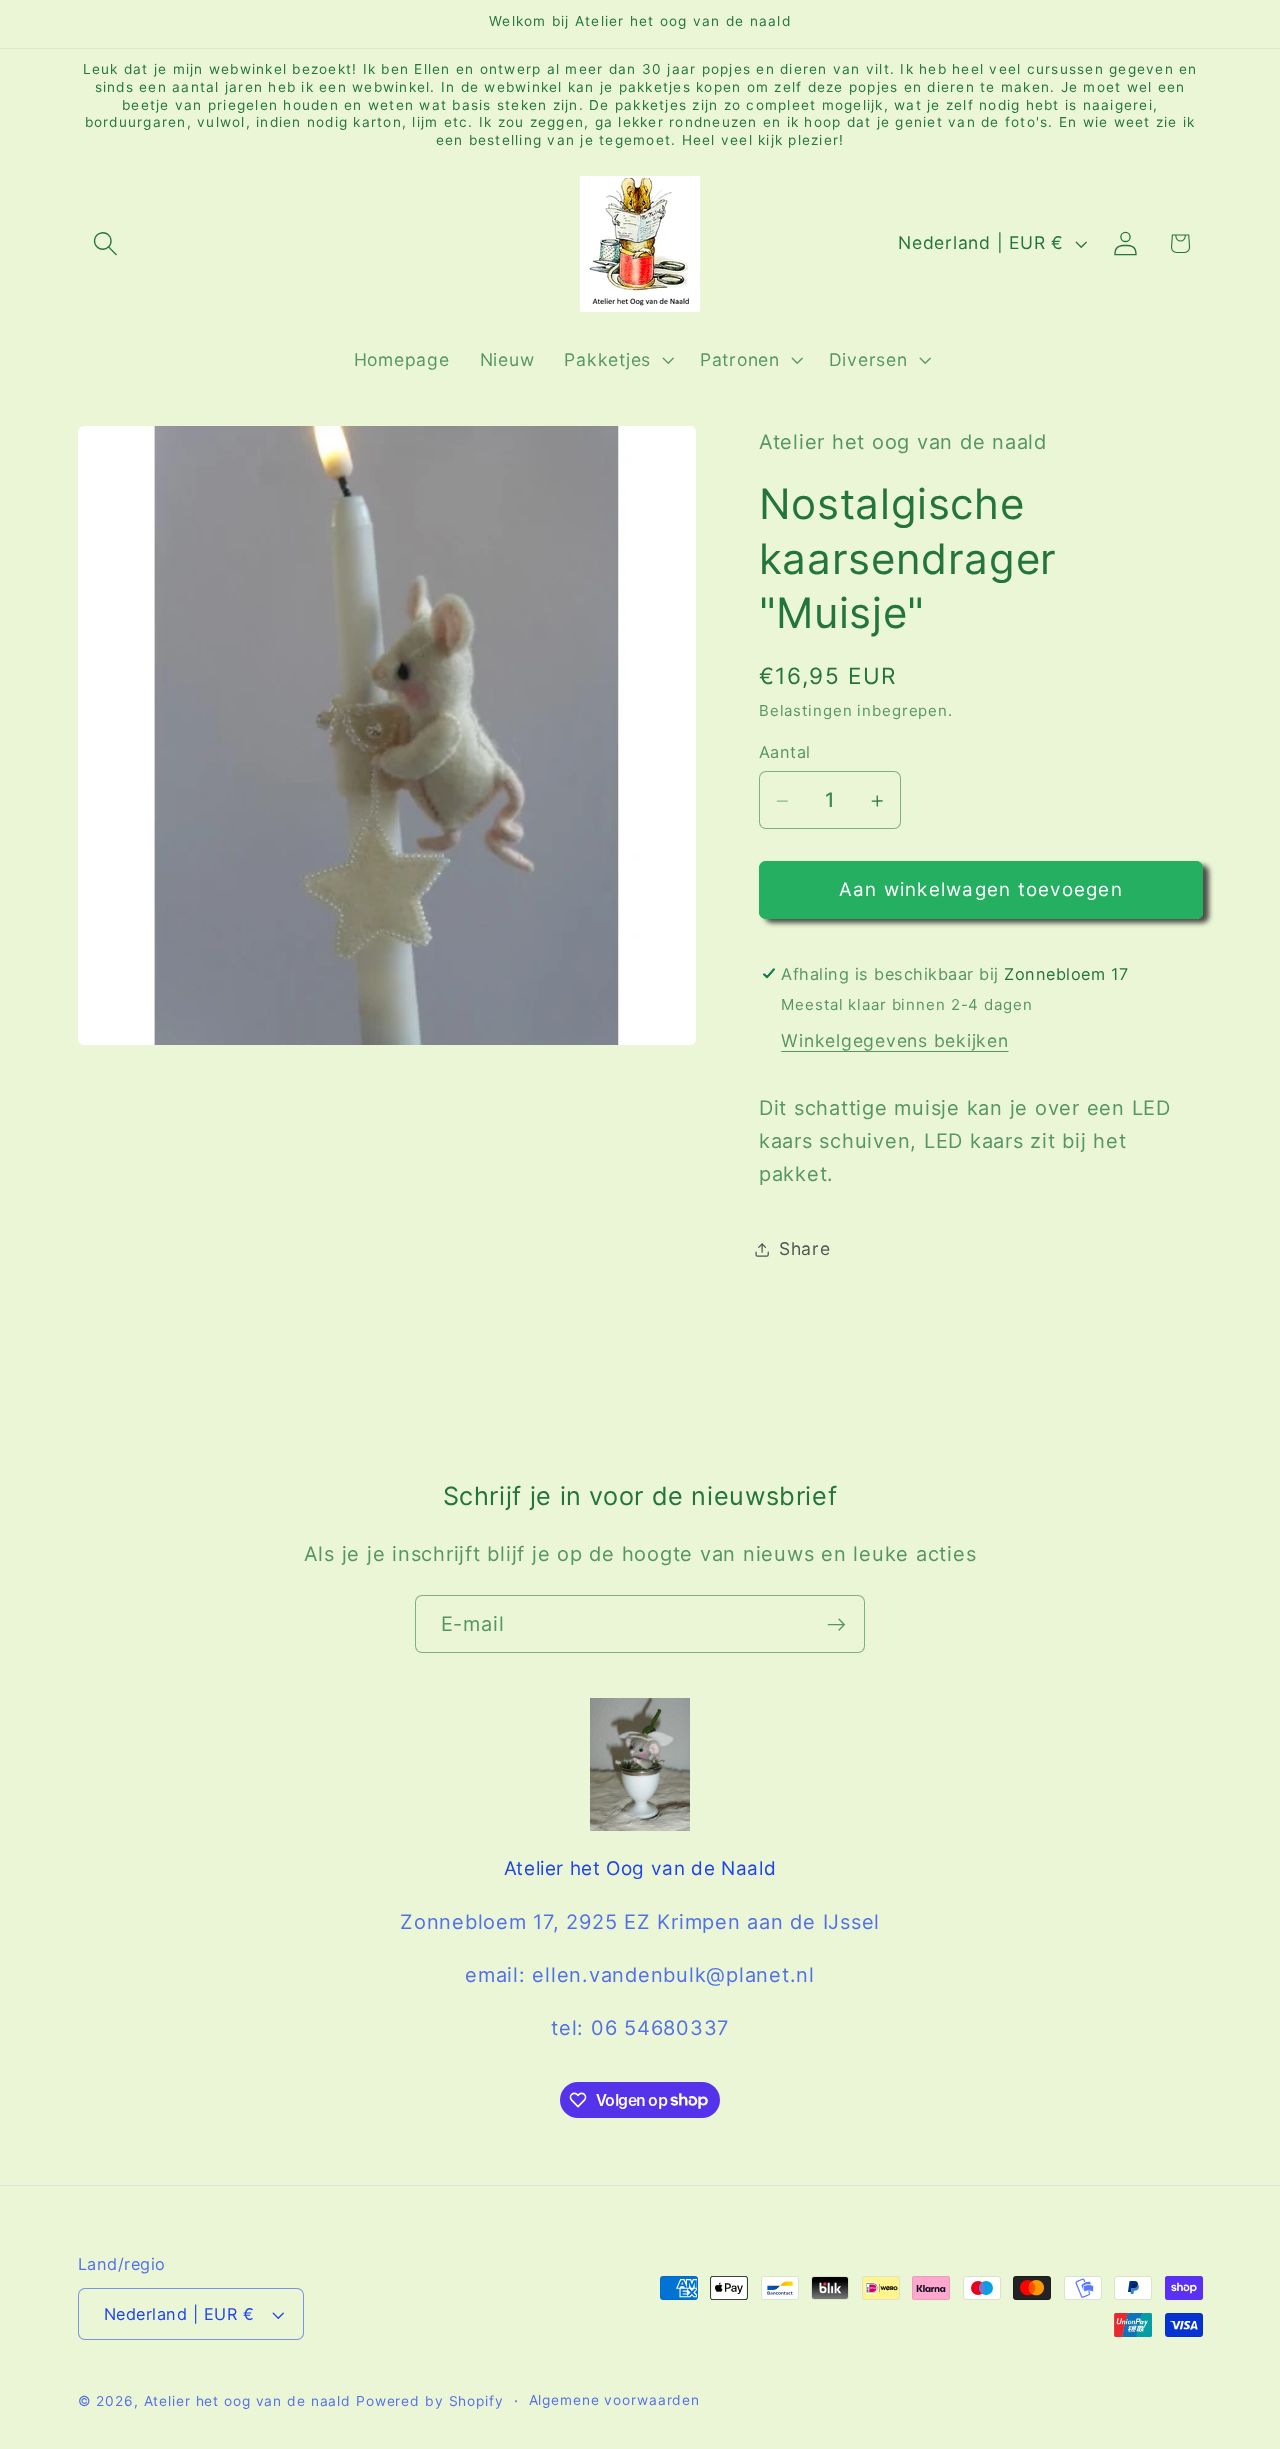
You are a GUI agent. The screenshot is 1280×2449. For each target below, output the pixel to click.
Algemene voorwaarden (615, 2401)
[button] (105, 243)
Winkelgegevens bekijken (894, 1040)
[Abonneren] (836, 1624)
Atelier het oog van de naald (248, 2402)
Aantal (785, 752)
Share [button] (805, 1248)
